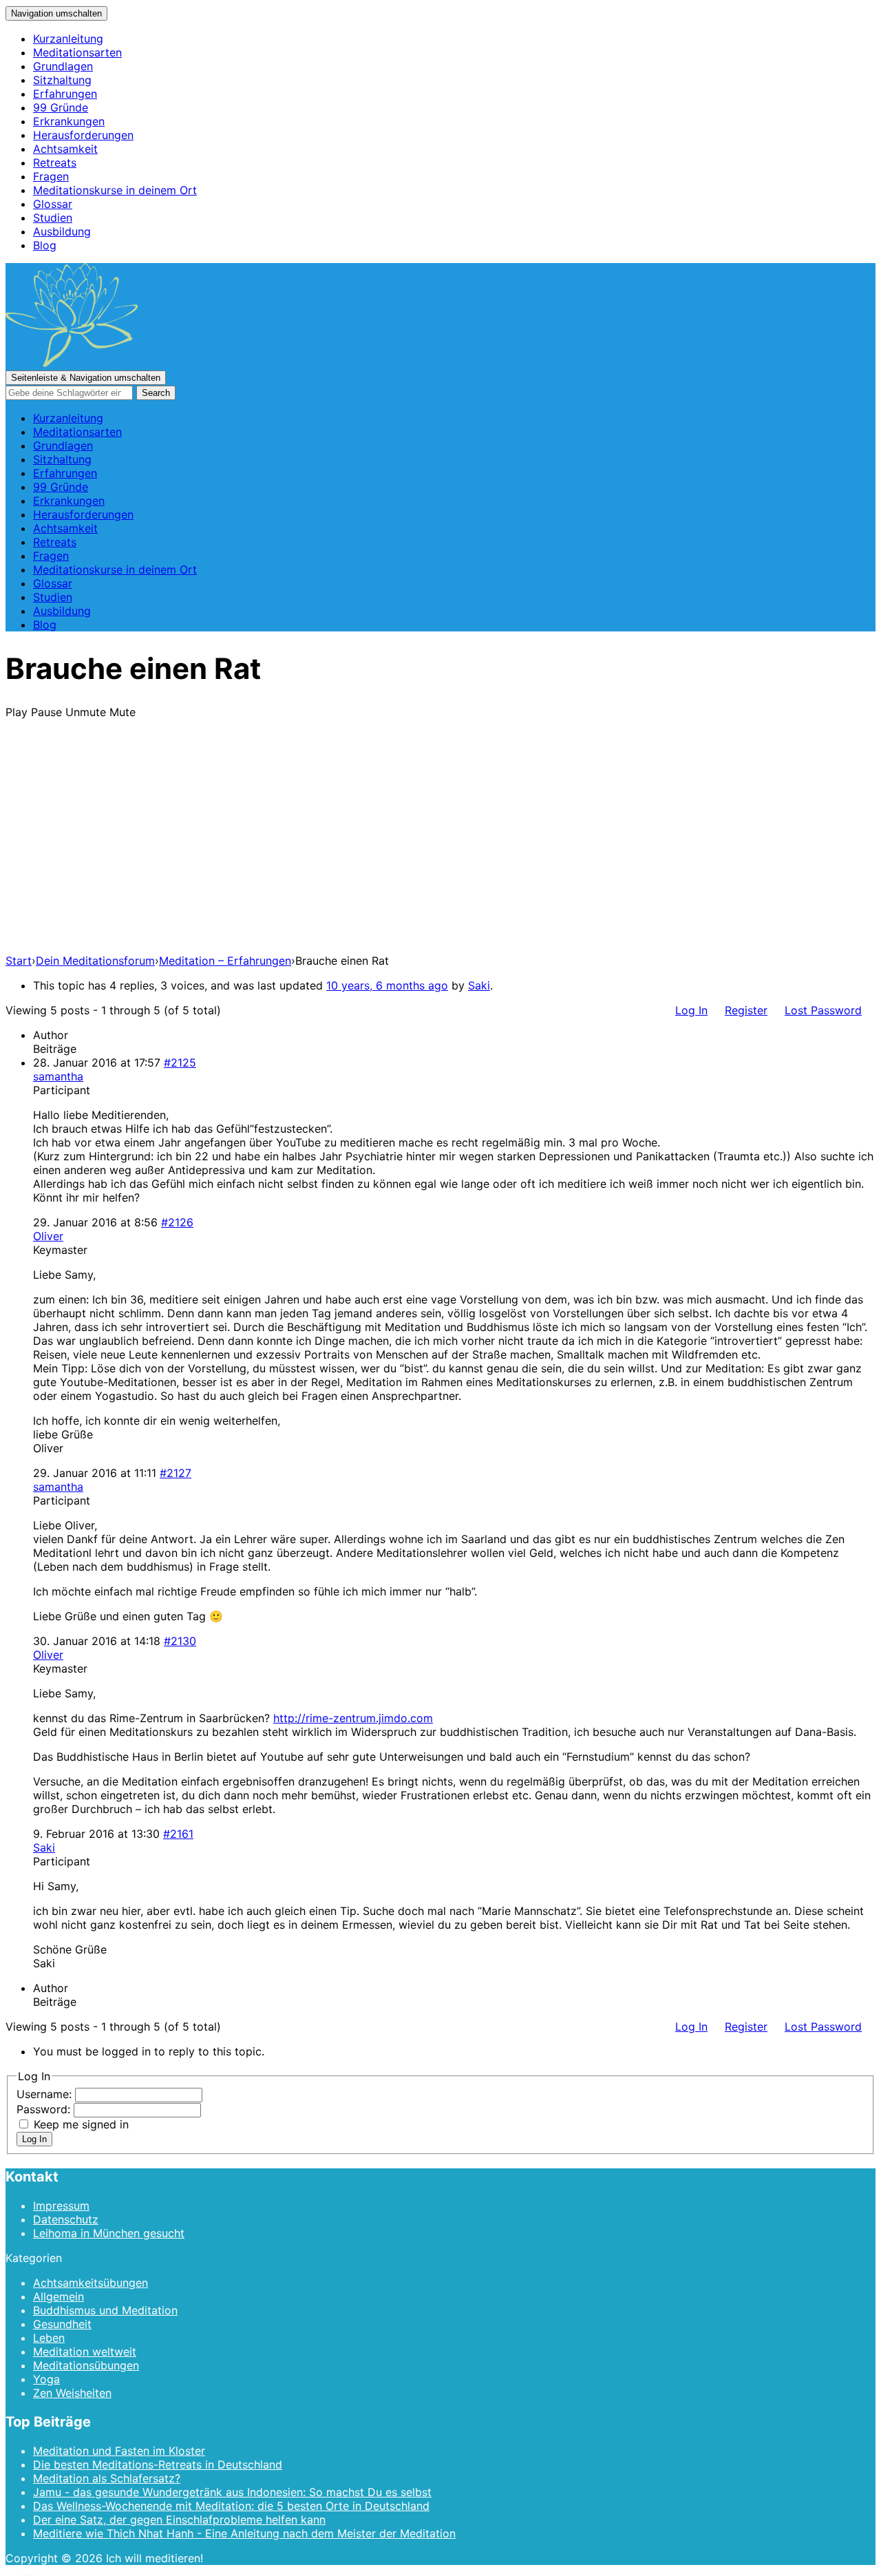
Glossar (53, 204)
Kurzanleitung (68, 39)
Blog (45, 245)
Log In (691, 1010)
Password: (45, 2109)
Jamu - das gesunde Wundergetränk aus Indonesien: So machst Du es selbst (232, 2492)
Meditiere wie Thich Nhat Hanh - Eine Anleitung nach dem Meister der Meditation (244, 2533)
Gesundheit (62, 2324)
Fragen (51, 176)
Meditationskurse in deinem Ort (115, 190)
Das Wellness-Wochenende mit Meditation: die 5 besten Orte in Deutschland (231, 2506)
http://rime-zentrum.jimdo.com (353, 1718)
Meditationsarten (77, 52)
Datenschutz (66, 2219)
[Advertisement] (440, 846)
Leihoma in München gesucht (109, 2233)
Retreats (55, 163)
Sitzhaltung (62, 80)
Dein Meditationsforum (95, 961)
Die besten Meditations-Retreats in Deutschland (158, 2464)
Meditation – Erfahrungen (225, 961)
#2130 (180, 1641)
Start (19, 961)
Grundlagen (63, 66)
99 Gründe (61, 107)
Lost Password (823, 1010)
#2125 (180, 1062)
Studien (53, 218)
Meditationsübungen (86, 2365)
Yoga (46, 2379)
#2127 (176, 1473)
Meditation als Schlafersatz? (107, 2478)
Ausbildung (62, 231)
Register (746, 1010)
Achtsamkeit (65, 149)
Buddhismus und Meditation (105, 2310)
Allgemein (59, 2296)
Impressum (61, 2206)
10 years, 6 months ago (387, 985)
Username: (46, 2094)
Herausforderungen (83, 135)
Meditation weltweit (85, 2352)
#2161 (178, 1834)
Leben (49, 2338)
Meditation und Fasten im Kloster (119, 2451)
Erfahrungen (65, 94)
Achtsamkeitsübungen (91, 2283)
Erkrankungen (69, 121)
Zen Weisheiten (72, 2393)
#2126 (177, 1222)
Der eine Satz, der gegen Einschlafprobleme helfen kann (179, 2520)
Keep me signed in (81, 2124)
